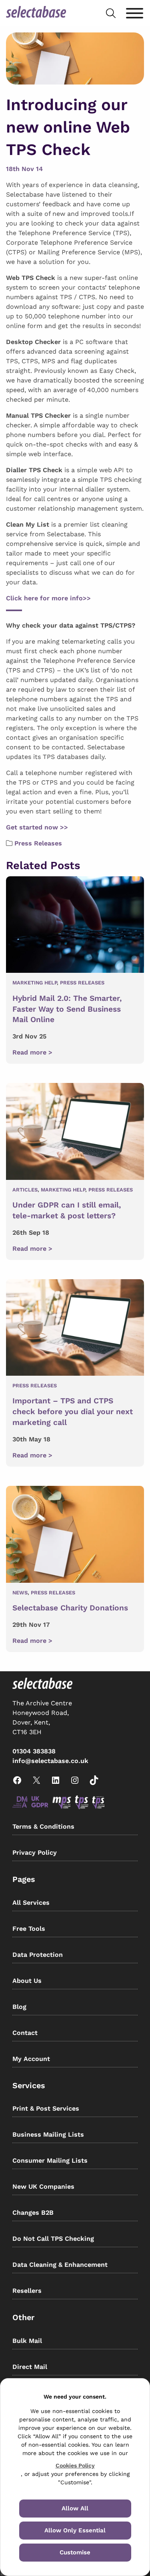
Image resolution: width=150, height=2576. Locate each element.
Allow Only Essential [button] (75, 2530)
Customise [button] (75, 2552)
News (20, 1593)
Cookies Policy (75, 2465)
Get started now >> (37, 827)
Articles (25, 1190)
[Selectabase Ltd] (36, 13)
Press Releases (38, 843)
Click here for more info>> (48, 598)
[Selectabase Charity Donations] (75, 1536)
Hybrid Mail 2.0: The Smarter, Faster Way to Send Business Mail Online (67, 1009)
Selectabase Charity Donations (70, 1608)
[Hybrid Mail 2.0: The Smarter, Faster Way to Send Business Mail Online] (75, 926)
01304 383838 (34, 1751)
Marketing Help (35, 983)
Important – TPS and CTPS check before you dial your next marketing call (73, 1412)
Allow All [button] (75, 2508)
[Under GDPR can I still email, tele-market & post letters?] (75, 1133)
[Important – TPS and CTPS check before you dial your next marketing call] (75, 1329)
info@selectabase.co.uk (50, 1761)
